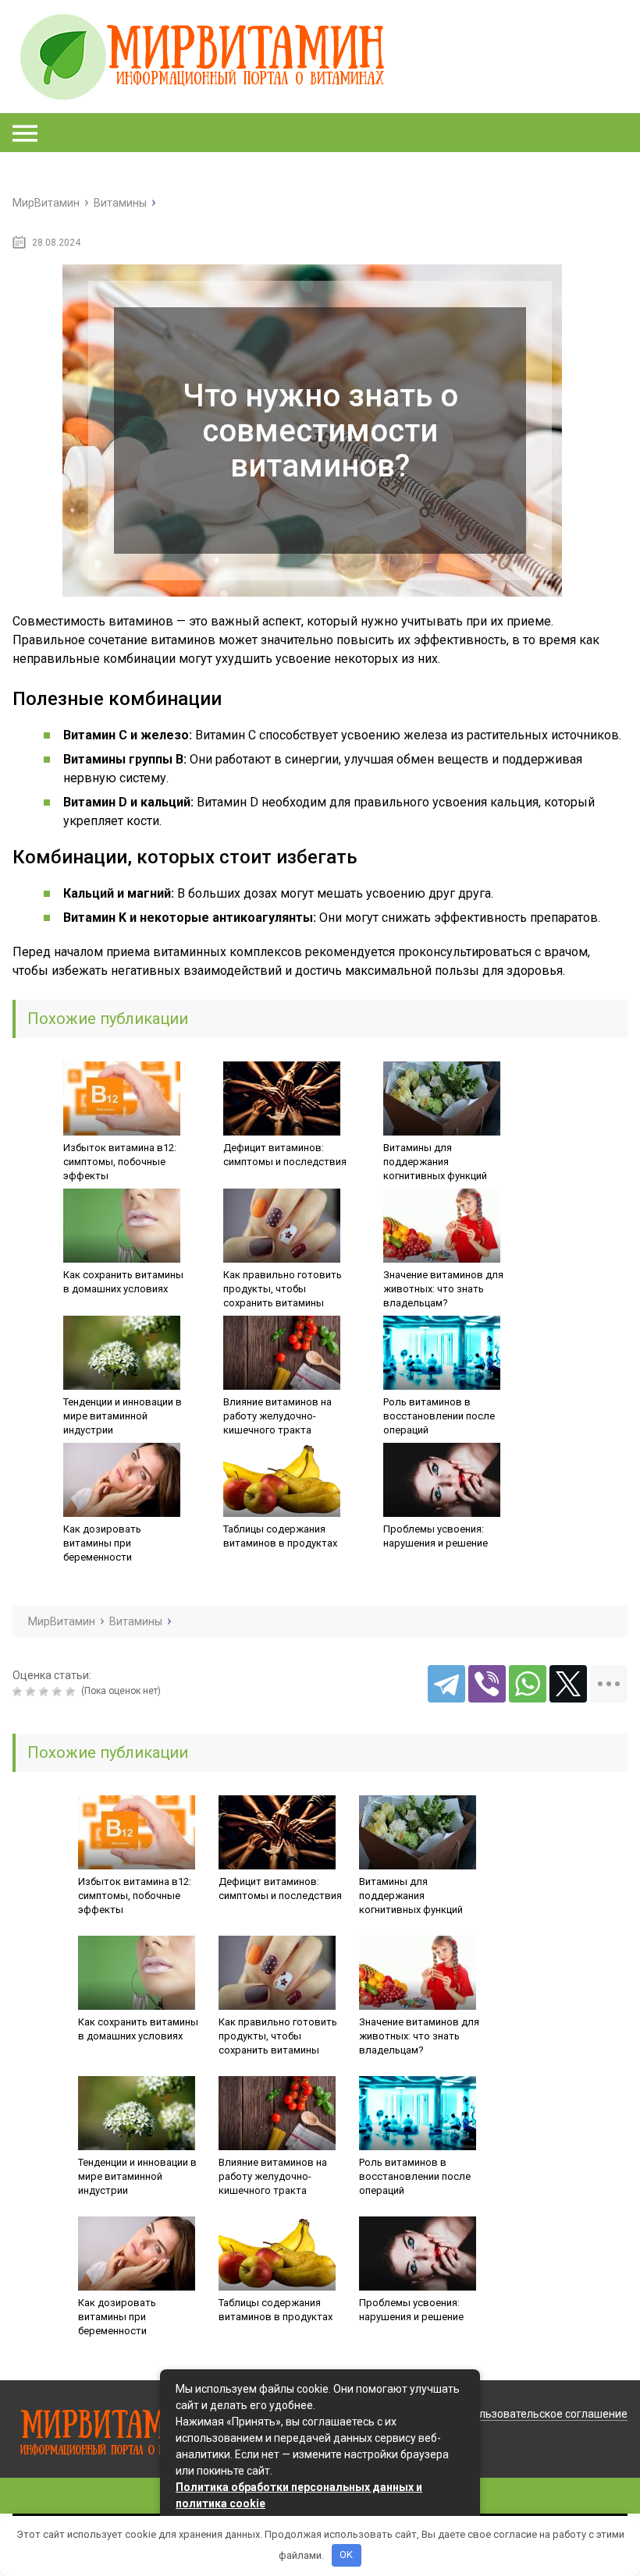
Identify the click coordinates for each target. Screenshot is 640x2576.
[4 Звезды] (59, 1692)
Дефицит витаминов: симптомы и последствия (285, 1155)
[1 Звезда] (19, 1692)
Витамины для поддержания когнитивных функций (435, 1162)
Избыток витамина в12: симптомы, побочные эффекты (120, 1162)
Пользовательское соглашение (547, 2414)
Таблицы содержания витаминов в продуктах (280, 1536)
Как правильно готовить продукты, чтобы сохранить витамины (283, 1289)
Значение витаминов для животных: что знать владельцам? (443, 1289)
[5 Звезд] (72, 1692)
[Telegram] (446, 1684)
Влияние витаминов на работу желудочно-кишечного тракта (277, 1416)
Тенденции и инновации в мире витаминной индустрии (123, 1416)
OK (346, 2555)
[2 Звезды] (32, 1692)
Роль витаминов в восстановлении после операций (439, 1416)
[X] (568, 1684)
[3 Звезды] (46, 1692)
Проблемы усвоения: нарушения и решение (436, 1536)
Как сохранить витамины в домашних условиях (123, 1282)
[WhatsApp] (528, 1684)
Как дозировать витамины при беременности (102, 1543)
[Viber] (487, 1684)
